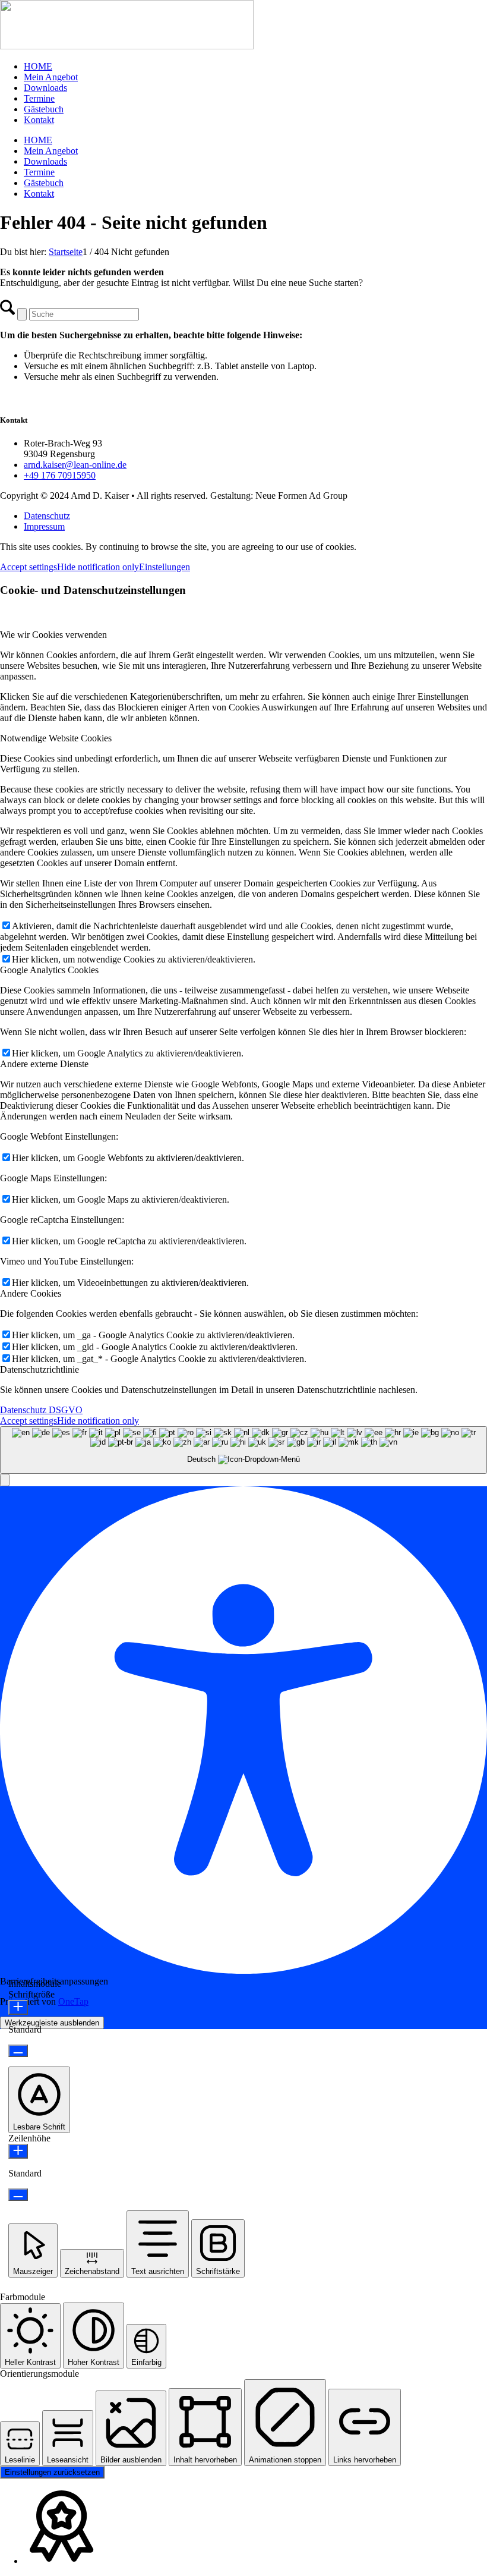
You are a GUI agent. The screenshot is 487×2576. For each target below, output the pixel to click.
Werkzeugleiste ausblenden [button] (52, 2023)
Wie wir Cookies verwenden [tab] (53, 635)
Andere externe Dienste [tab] (44, 1064)
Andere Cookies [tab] (31, 1293)
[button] (5, 1480)
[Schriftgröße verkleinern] (18, 2051)
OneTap (73, 2001)
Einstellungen (165, 567)
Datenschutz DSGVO (41, 1410)
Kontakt (39, 120)
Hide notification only (98, 567)
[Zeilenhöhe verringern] (18, 2195)
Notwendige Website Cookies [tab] (56, 738)
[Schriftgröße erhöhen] (18, 2007)
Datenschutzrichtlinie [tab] (39, 1369)
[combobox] (243, 1450)
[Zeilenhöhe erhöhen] (18, 2151)
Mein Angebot (51, 77)
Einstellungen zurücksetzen (52, 2472)
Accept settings (29, 567)
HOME (38, 66)
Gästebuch (44, 109)
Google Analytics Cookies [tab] (49, 970)
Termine (39, 98)
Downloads (45, 88)
